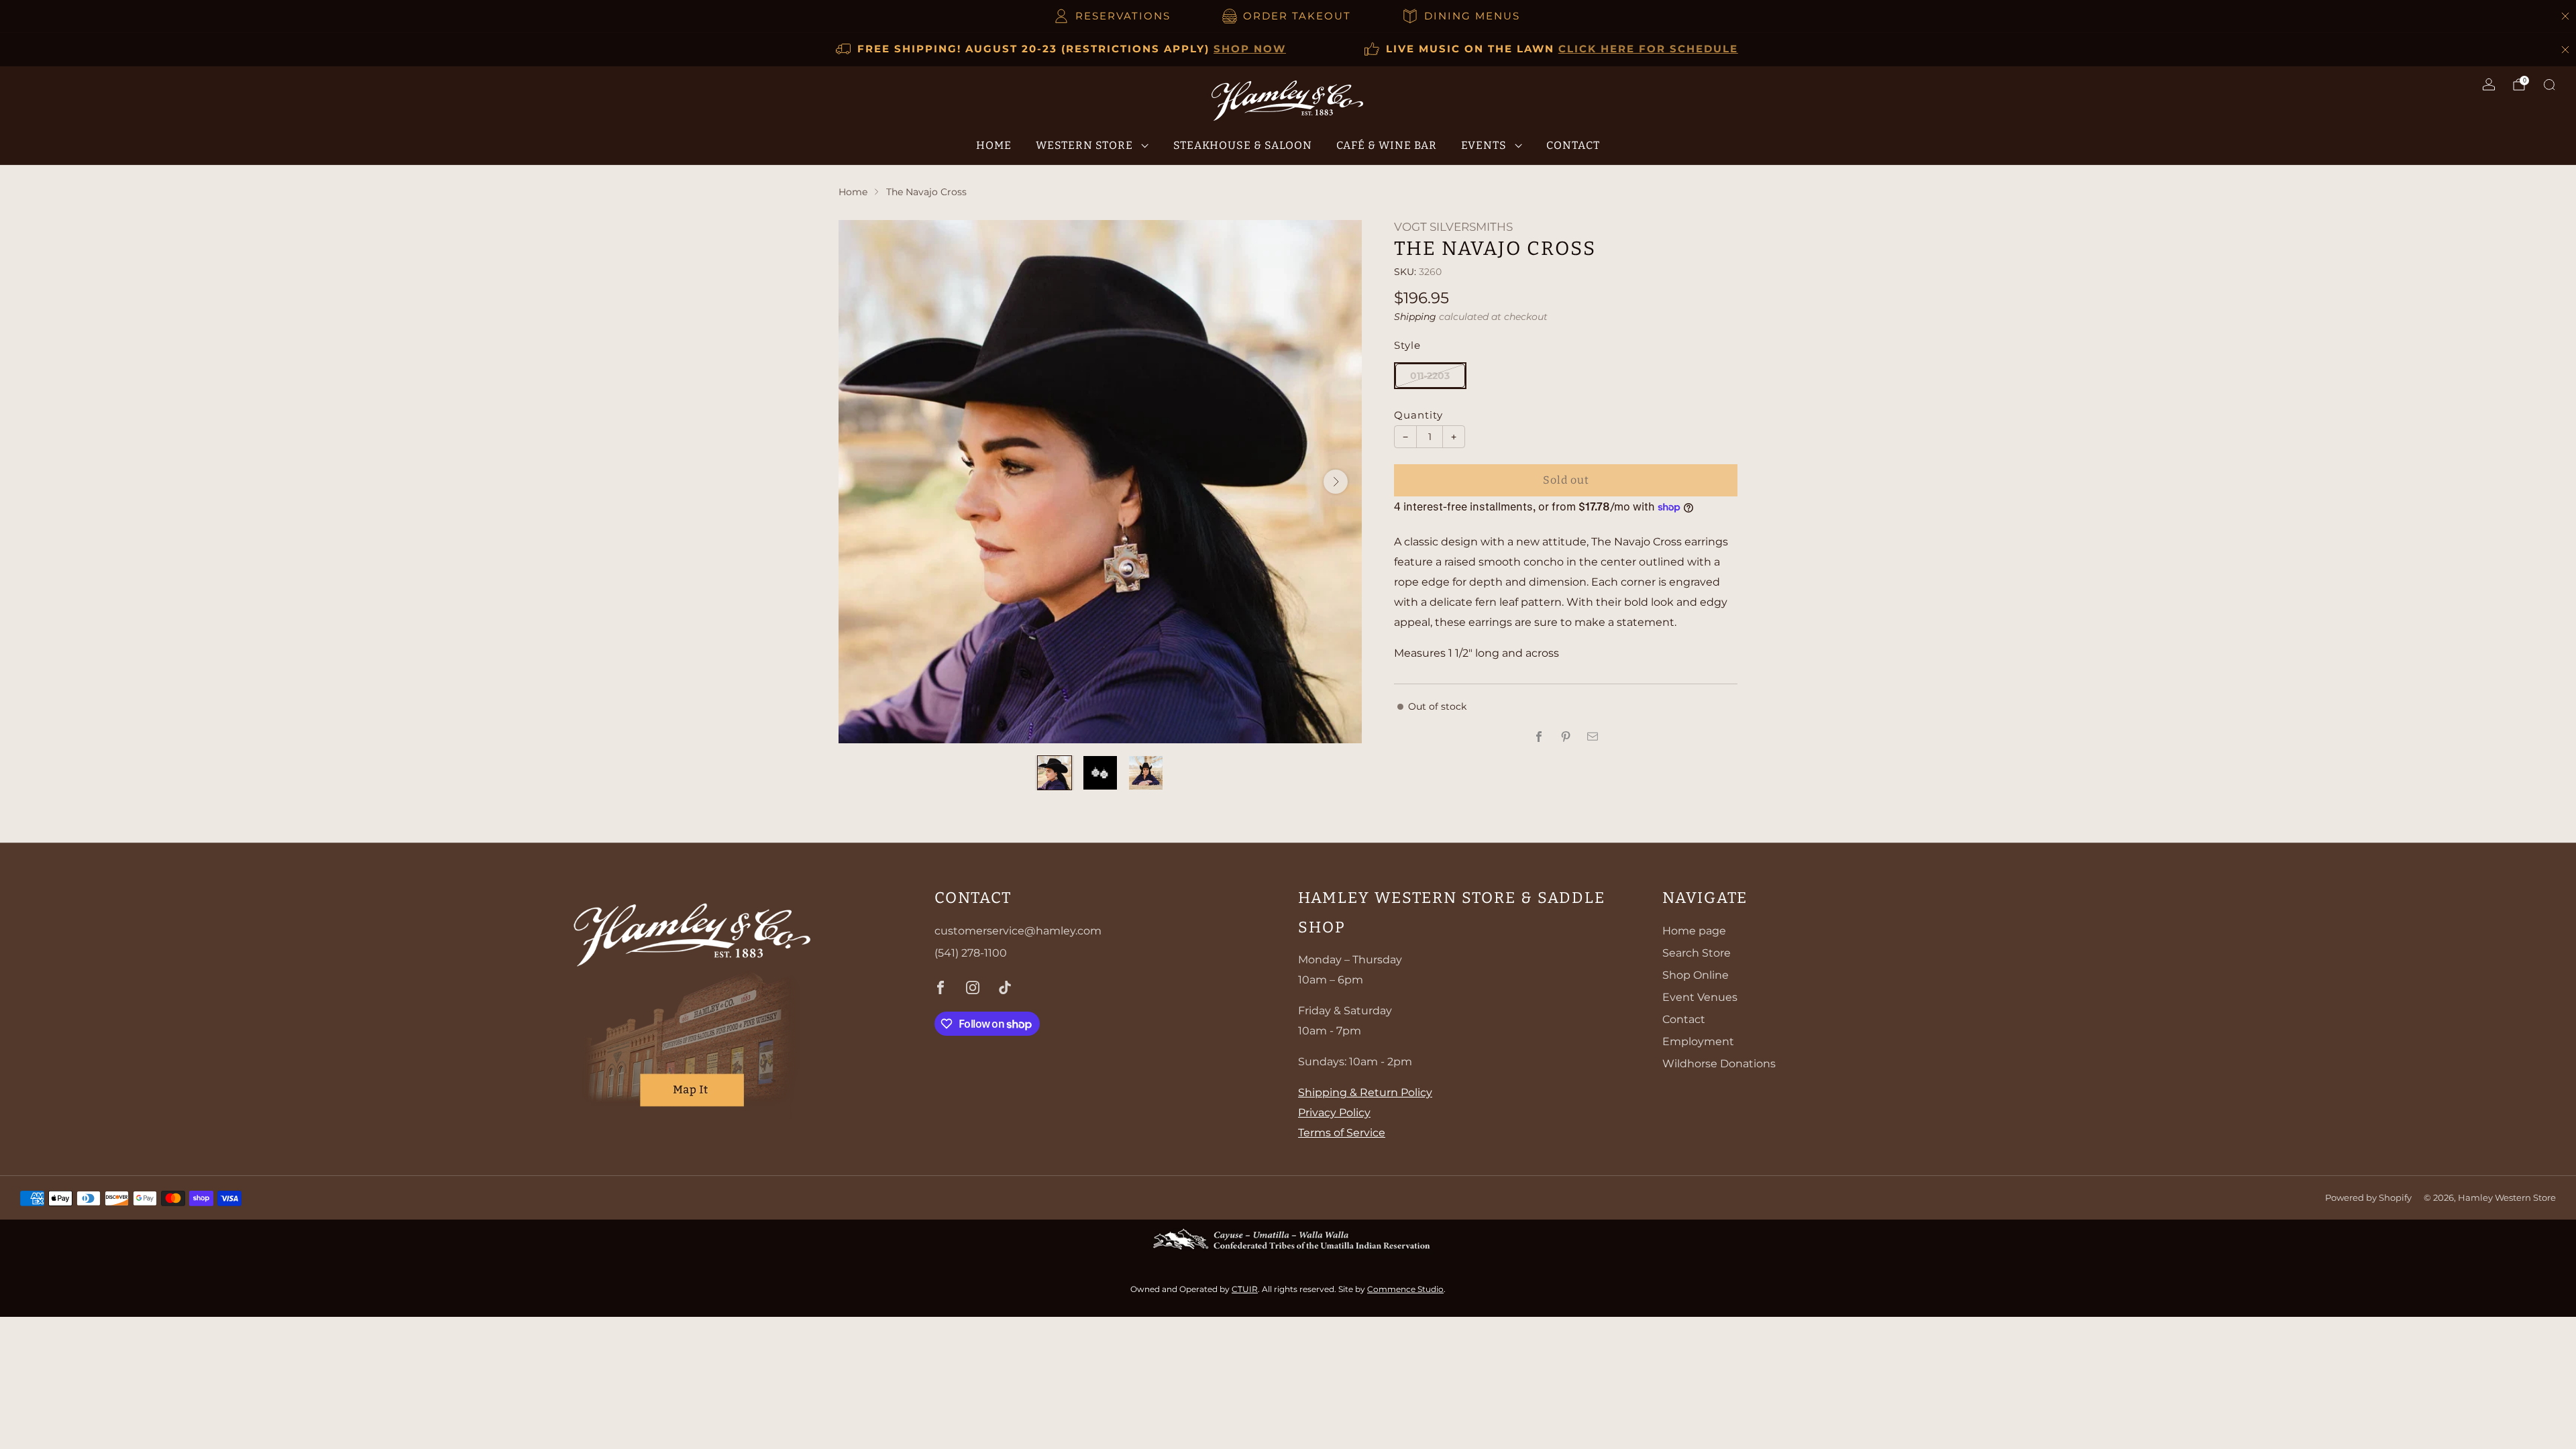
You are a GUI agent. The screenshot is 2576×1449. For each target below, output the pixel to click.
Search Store (1697, 953)
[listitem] (1113, 16)
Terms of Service (1342, 1133)
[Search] (2549, 85)
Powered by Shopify (2368, 1198)
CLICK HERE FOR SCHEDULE (1648, 49)
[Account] (2489, 85)
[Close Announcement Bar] (2565, 16)
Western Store (1084, 145)
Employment (1698, 1041)
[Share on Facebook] (1539, 737)
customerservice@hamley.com (1018, 931)
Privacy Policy (1334, 1113)
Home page (1694, 931)
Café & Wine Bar (1387, 145)
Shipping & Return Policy (1365, 1092)
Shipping (1415, 317)
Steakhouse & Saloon (1243, 145)
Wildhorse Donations (1719, 1064)
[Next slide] (1336, 482)
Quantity (1418, 415)
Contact (1573, 145)
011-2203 (1430, 376)
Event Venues (1700, 997)
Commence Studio (1405, 1289)
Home (994, 145)
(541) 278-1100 (971, 953)
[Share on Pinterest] (1566, 737)
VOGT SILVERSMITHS (1453, 227)
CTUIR (1245, 1289)
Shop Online (1696, 975)
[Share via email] (1593, 737)
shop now (1250, 49)
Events (1484, 145)
